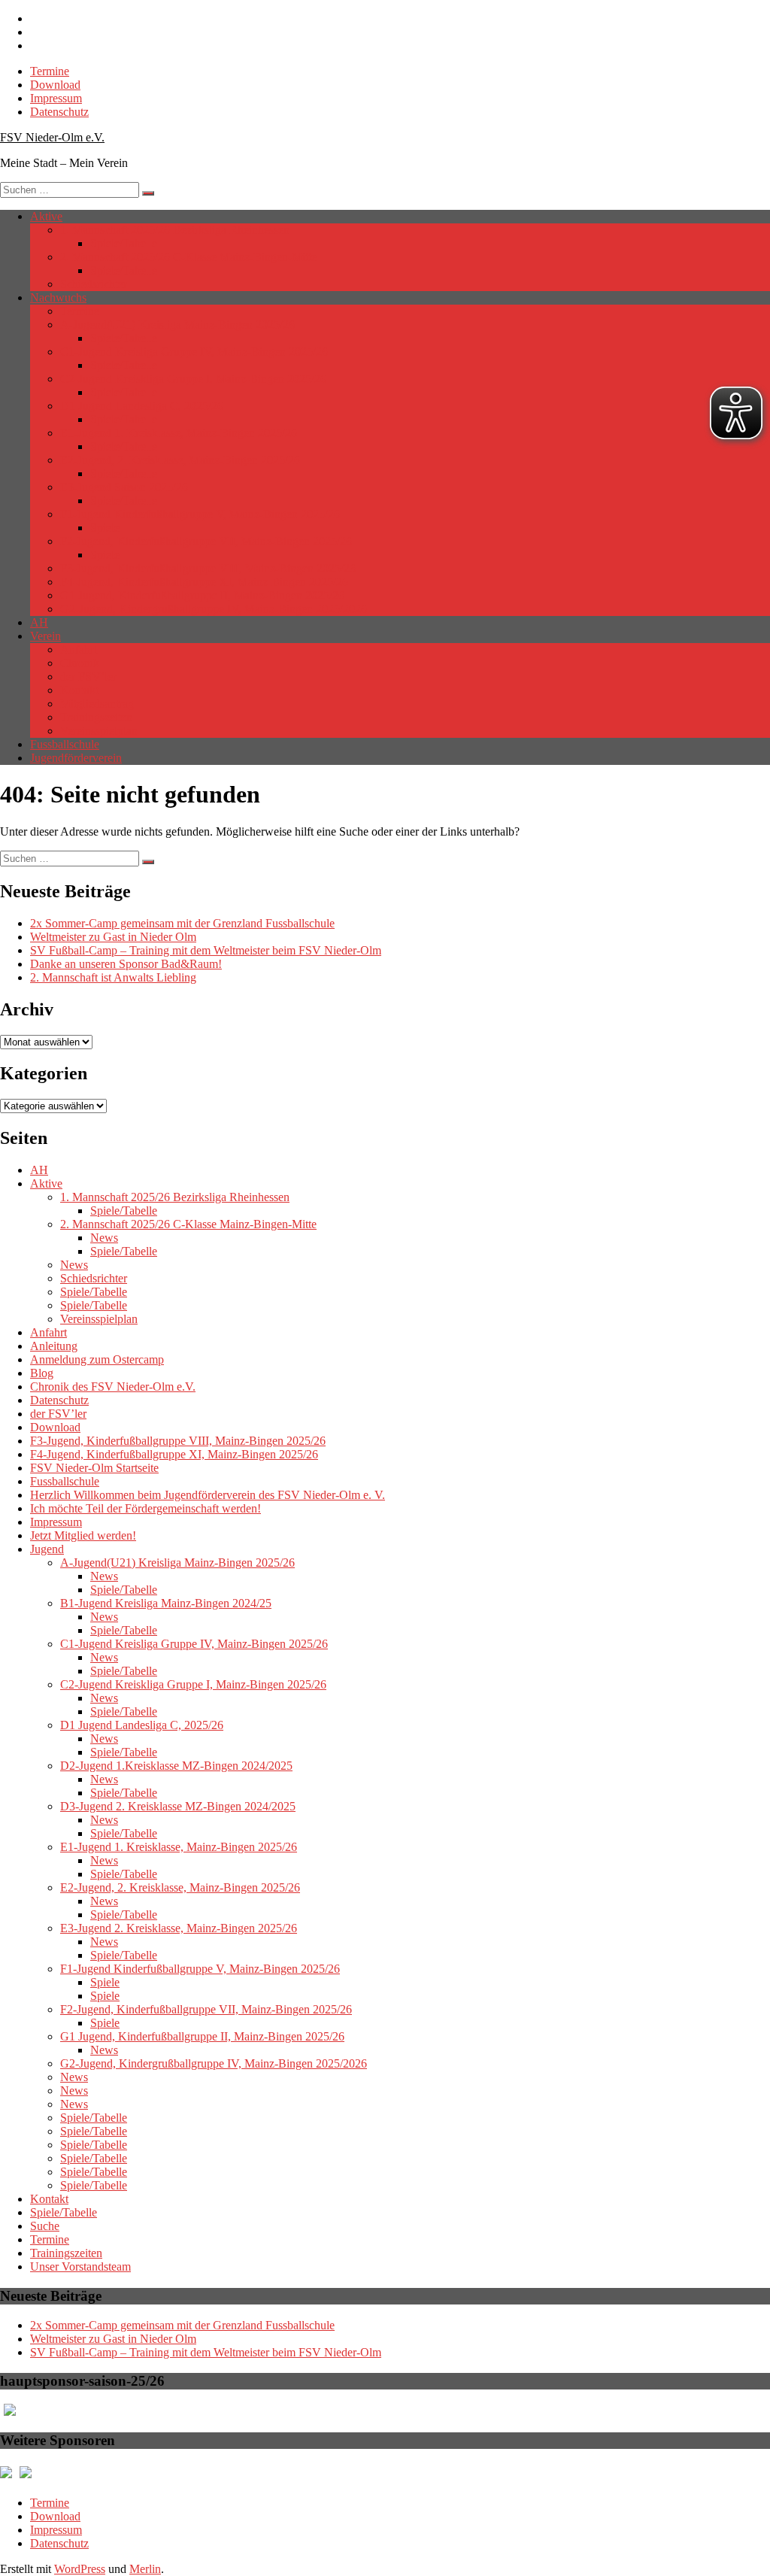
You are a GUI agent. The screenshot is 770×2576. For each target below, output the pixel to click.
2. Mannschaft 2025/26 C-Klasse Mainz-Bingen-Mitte (188, 257)
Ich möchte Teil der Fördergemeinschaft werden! (146, 1508)
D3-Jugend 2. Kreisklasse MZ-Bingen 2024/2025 (178, 1806)
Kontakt (79, 690)
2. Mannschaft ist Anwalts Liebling (113, 977)
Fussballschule (65, 744)
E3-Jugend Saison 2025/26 (124, 487)
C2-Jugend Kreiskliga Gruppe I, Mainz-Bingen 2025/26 (193, 379)
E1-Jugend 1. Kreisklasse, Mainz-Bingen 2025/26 (179, 433)
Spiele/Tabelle (124, 243)
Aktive (46, 216)
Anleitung (54, 1346)
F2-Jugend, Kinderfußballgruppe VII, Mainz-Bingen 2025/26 (206, 541)
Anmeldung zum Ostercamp (97, 1359)
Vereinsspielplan (99, 731)
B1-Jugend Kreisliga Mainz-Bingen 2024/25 (166, 1603)
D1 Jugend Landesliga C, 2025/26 (142, 406)
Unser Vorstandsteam (80, 2267)
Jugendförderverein (76, 758)
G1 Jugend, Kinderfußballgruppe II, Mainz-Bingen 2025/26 (202, 595)
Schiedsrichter (94, 284)
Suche (45, 2226)
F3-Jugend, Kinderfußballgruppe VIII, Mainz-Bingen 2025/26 (208, 568)
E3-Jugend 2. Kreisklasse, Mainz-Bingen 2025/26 (179, 1928)
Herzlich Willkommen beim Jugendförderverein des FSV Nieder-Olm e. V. (208, 1495)
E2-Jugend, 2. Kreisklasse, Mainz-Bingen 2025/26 (180, 460)
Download (55, 85)
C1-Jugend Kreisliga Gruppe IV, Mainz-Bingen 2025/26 (194, 352)
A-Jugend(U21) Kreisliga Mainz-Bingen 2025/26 (177, 325)
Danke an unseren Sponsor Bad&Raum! (126, 964)
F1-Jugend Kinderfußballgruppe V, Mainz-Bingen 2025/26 (200, 514)
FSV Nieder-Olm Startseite (94, 1468)
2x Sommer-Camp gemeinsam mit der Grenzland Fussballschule (182, 923)
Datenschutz (59, 112)
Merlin (145, 2569)
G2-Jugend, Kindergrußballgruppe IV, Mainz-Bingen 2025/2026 (214, 609)
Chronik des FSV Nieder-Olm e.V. (113, 1387)
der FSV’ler (88, 677)
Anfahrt (79, 649)
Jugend (47, 1549)
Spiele (105, 528)
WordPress (80, 2569)
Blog (42, 1373)
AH (39, 622)
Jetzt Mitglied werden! (83, 1535)
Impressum (56, 98)
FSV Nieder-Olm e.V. (52, 137)
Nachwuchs (58, 297)
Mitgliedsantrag (97, 704)
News (104, 1238)
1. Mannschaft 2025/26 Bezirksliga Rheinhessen (175, 230)
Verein (45, 636)
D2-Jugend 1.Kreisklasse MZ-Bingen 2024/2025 (176, 1766)
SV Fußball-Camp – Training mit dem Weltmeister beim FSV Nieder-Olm (206, 950)
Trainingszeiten (96, 717)
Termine (50, 71)
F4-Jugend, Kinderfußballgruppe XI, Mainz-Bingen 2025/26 (204, 582)
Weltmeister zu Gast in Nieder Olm (113, 937)
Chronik (80, 663)
